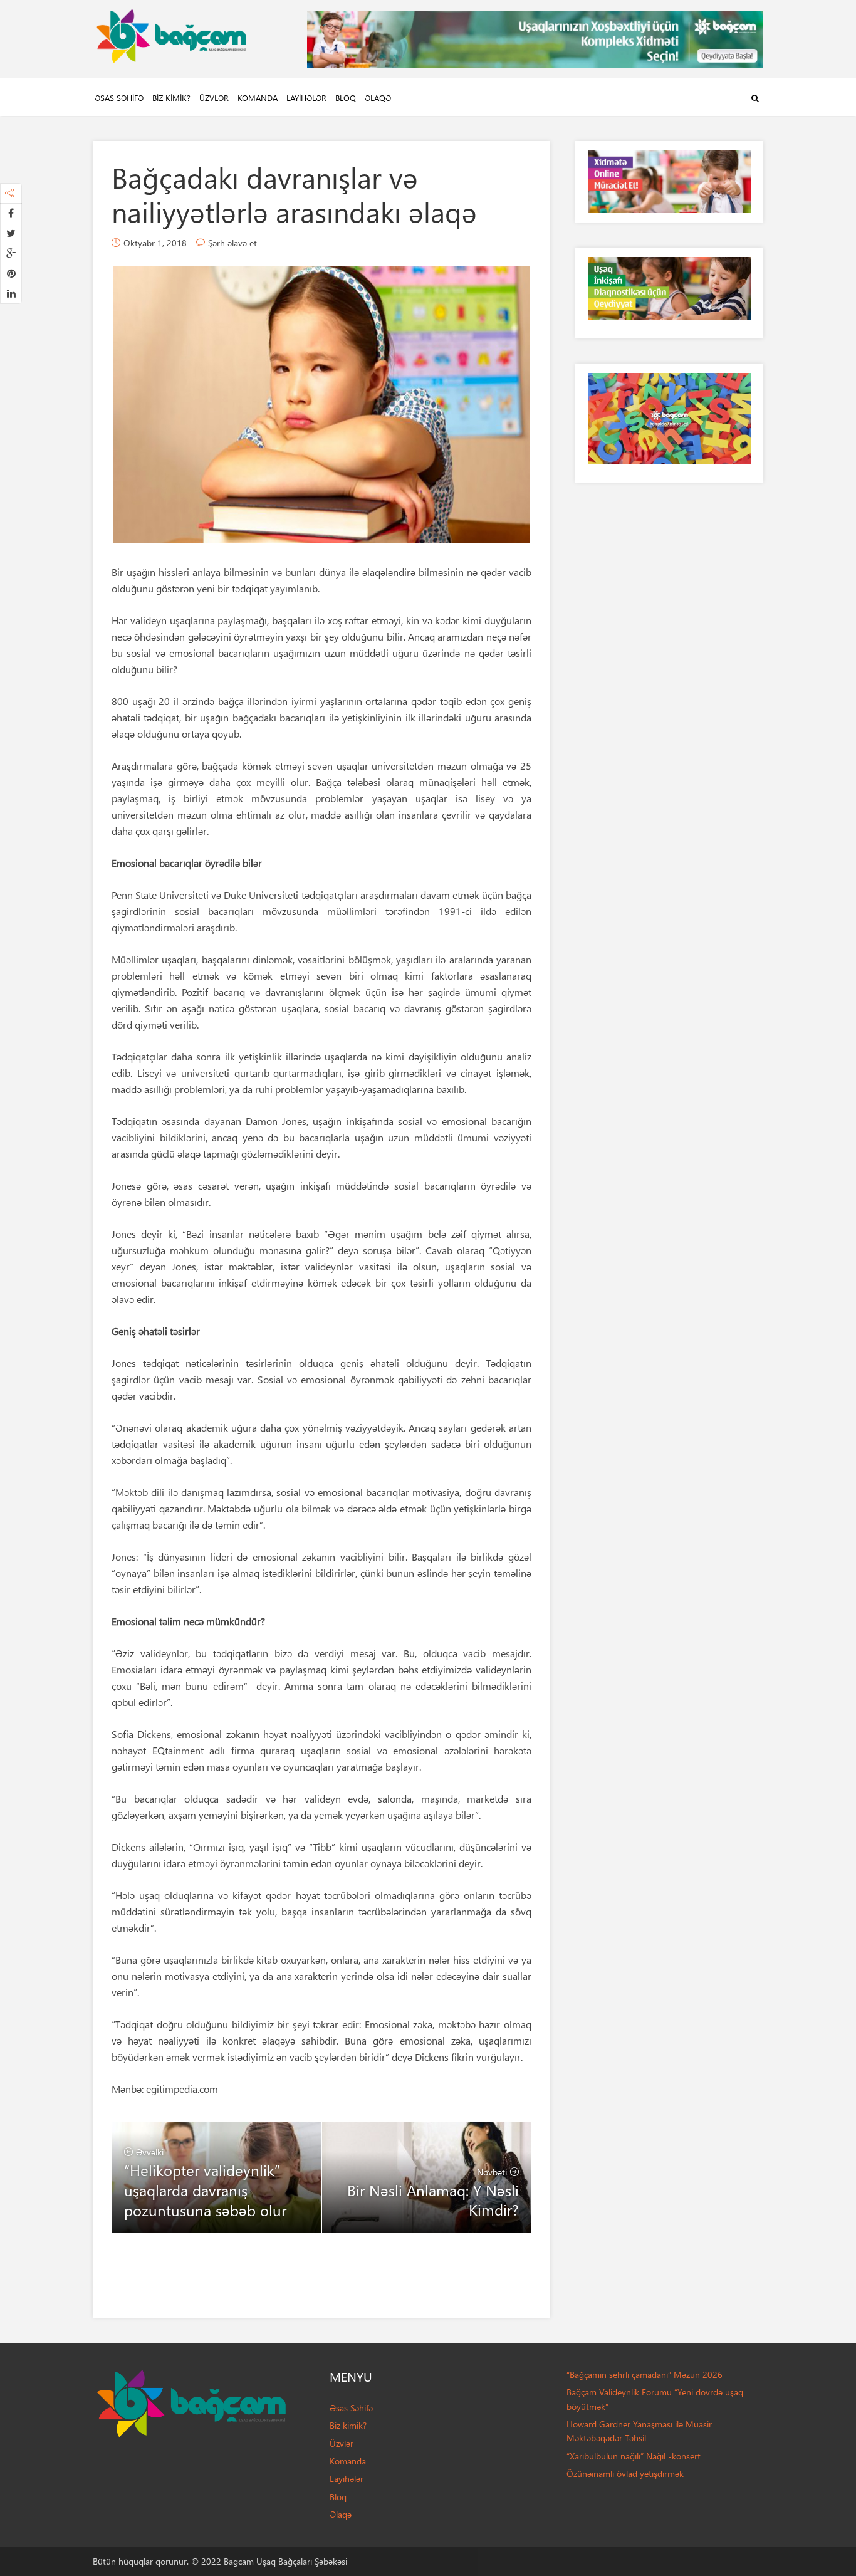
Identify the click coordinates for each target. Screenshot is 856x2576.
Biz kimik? (171, 97)
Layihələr (306, 97)
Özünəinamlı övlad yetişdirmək (625, 2474)
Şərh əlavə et (232, 243)
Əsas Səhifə (119, 97)
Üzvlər (214, 97)
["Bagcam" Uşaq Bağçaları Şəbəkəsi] (171, 33)
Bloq (346, 97)
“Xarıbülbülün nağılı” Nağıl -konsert (634, 2456)
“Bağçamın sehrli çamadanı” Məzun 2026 (645, 2374)
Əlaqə (378, 97)
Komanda (258, 97)
